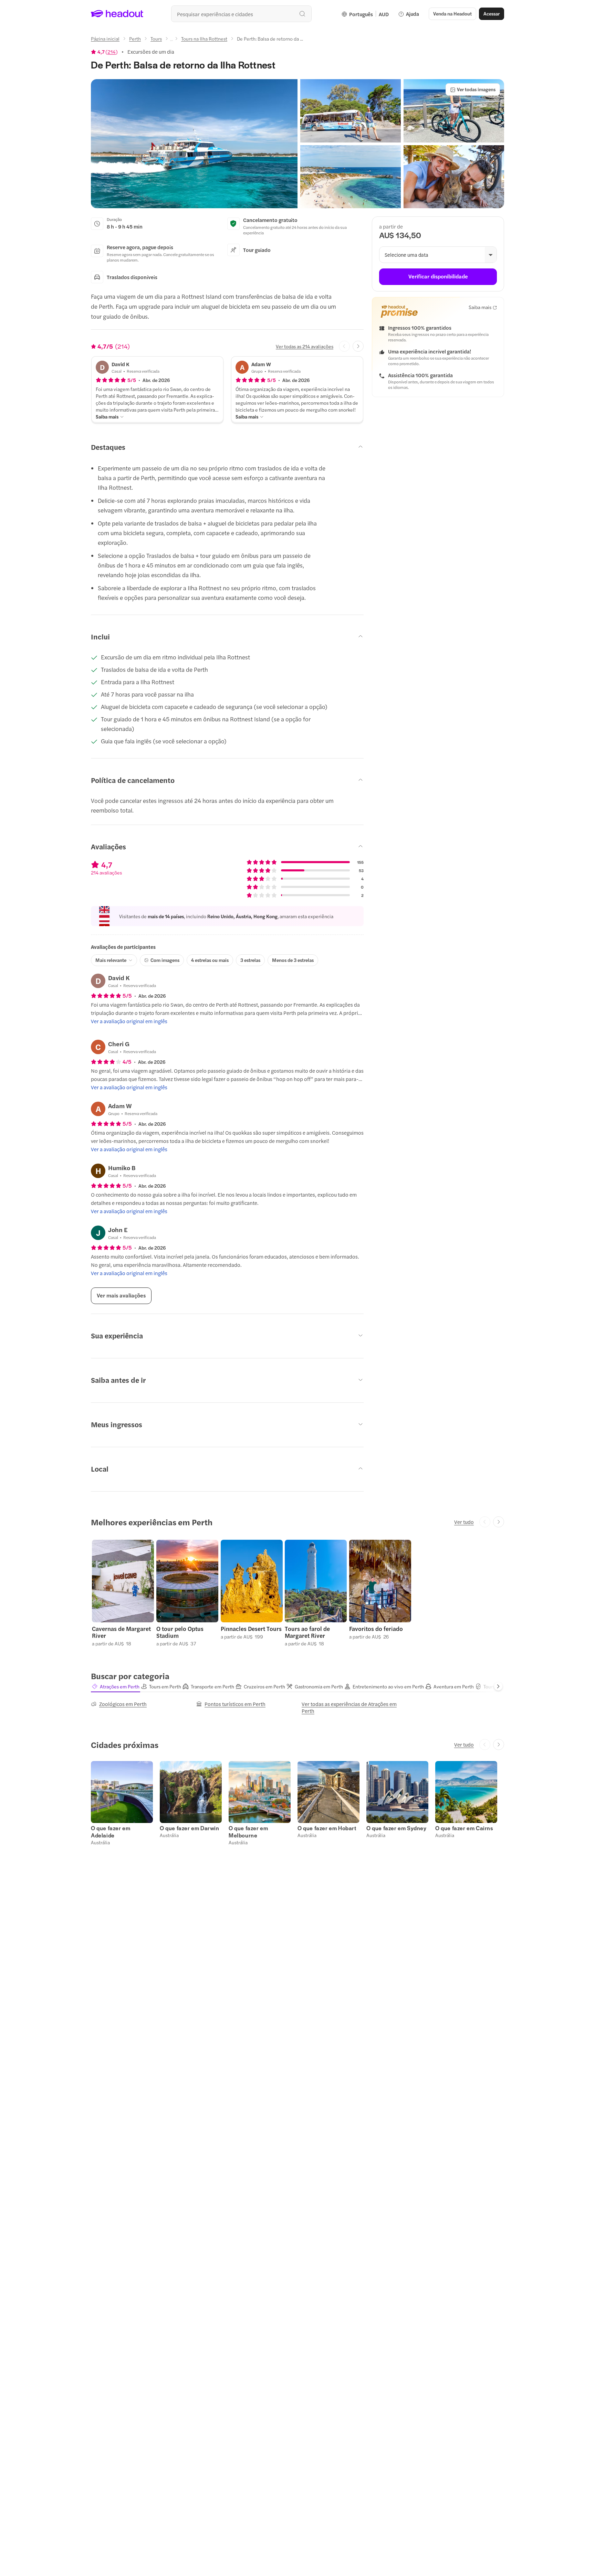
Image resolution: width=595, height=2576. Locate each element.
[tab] (116, 1686)
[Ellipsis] (171, 41)
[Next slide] (358, 346)
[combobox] (241, 14)
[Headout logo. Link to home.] (117, 14)
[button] (194, 144)
